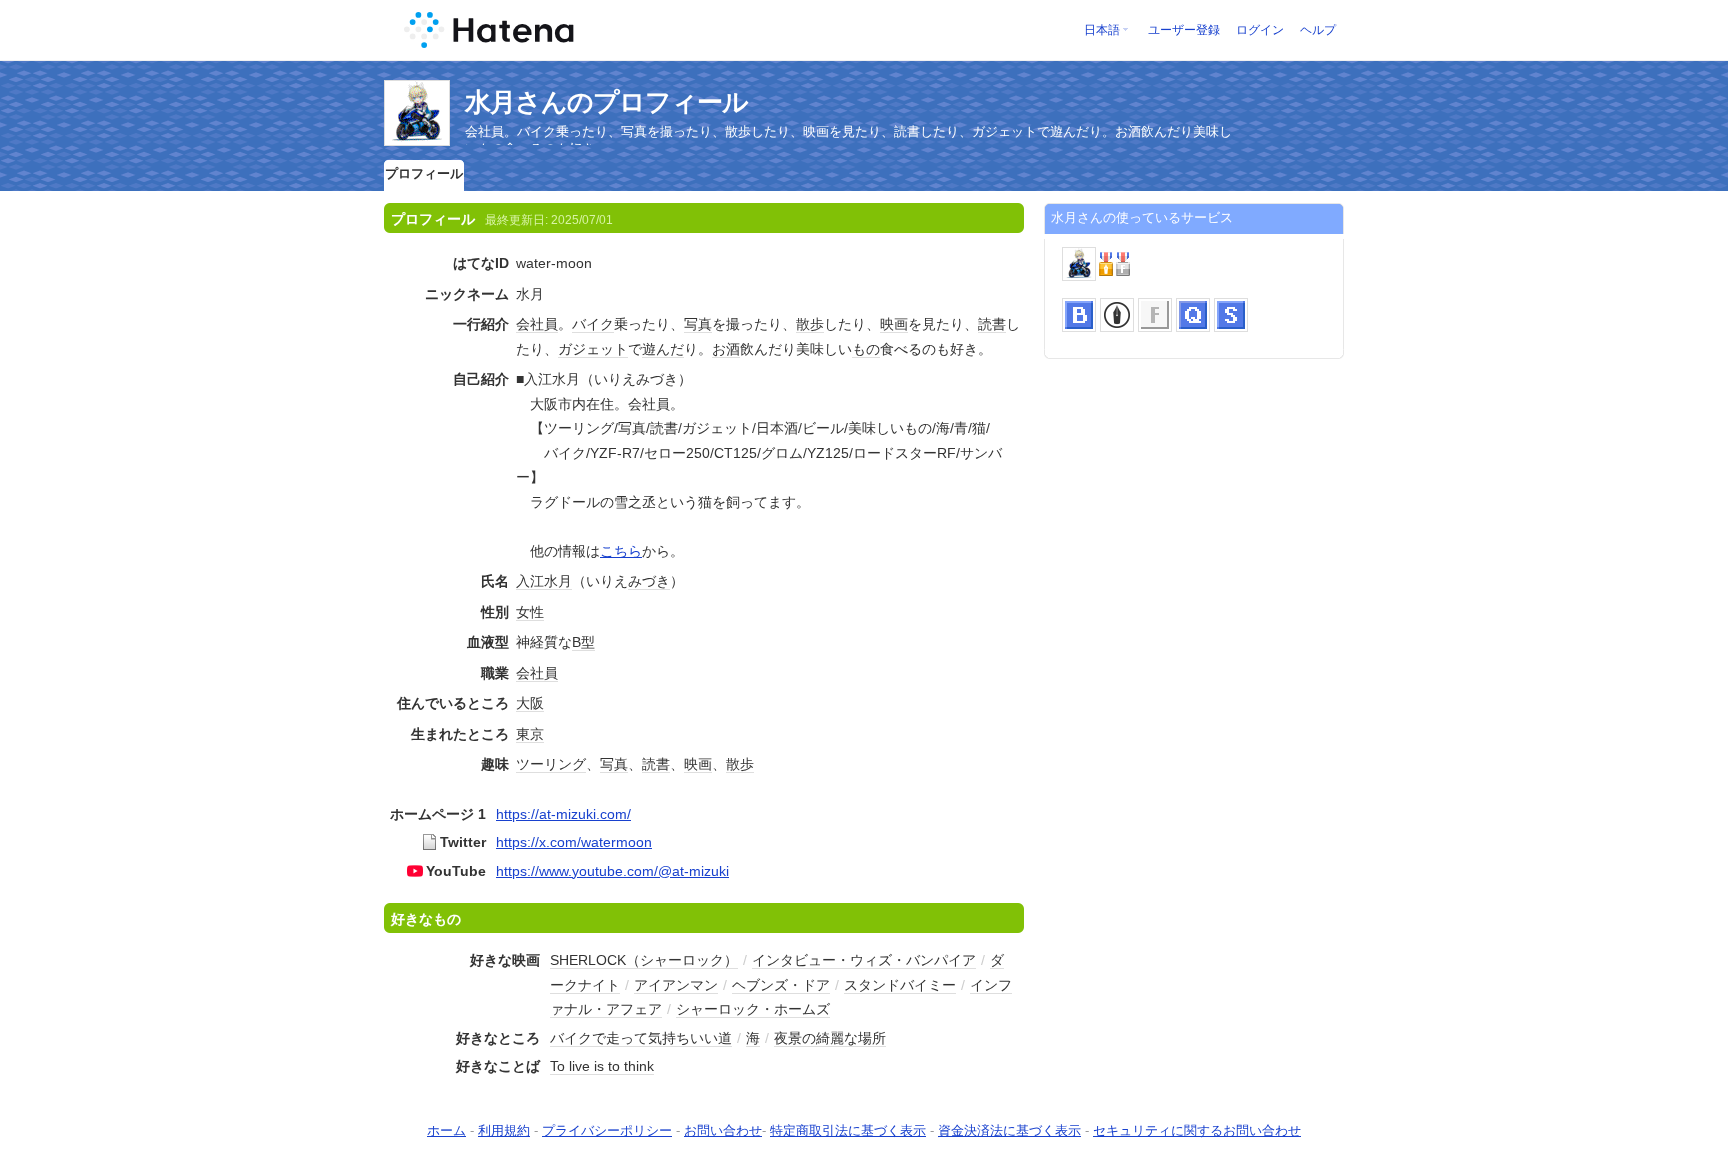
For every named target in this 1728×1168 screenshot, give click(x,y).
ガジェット (593, 349)
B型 (583, 642)
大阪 (530, 703)
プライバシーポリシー (607, 1130)
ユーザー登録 (1184, 30)
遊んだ (663, 349)
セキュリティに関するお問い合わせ (1197, 1130)
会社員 (537, 324)
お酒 (726, 349)
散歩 (810, 324)
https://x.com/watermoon (574, 842)
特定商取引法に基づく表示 (848, 1130)
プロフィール (424, 173)
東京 (530, 734)
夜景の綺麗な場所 (830, 1038)
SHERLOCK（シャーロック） (644, 960)
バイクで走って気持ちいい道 (641, 1038)
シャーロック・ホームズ (753, 1009)
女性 (530, 612)
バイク (593, 324)
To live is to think (602, 1066)
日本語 (1102, 30)
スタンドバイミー (900, 985)
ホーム (446, 1130)
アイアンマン (676, 985)
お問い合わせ (723, 1130)
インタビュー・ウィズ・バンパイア (864, 960)
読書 (992, 324)
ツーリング (551, 764)
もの (866, 349)
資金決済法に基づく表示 (1009, 1130)
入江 (530, 581)
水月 (558, 581)
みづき (649, 581)
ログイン (1260, 30)
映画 (894, 324)
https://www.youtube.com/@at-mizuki (612, 871)
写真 (698, 324)
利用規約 (504, 1130)
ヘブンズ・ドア (781, 985)
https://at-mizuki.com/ (563, 814)
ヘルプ (1318, 30)
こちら (621, 551)
